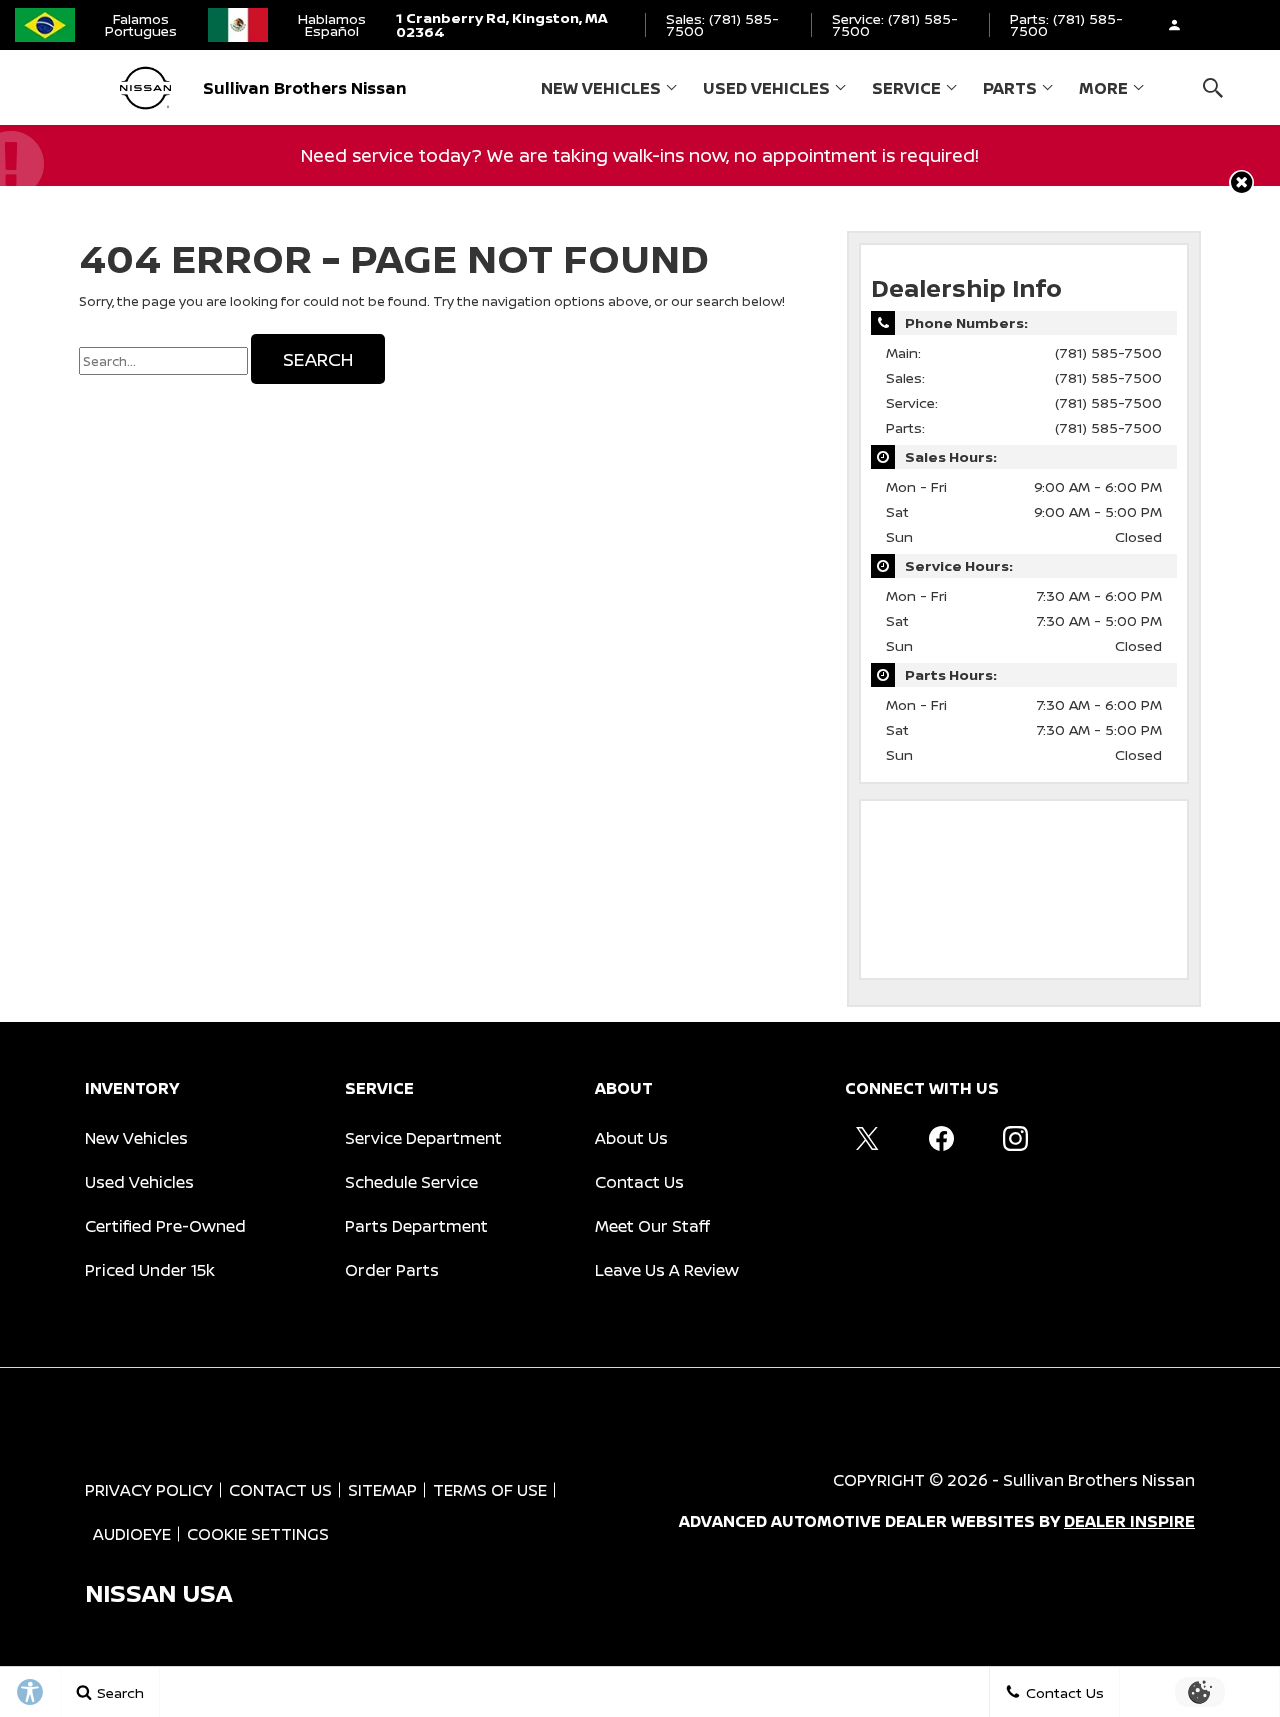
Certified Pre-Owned (165, 1226)
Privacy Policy (149, 1490)
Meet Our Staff (652, 1226)
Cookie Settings (258, 1534)
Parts (1010, 88)
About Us (631, 1138)
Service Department (423, 1138)
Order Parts (392, 1270)
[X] (867, 1138)
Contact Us (639, 1182)
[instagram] (1015, 1138)
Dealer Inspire (1129, 1521)
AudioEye (132, 1534)
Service (906, 88)
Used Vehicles (766, 88)
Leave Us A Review (667, 1270)
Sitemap (382, 1490)
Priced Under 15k (150, 1270)
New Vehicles (601, 88)
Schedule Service (411, 1182)
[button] (1212, 87)
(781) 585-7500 (1108, 352)
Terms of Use (490, 1490)
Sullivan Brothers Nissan (1099, 1480)
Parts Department (416, 1226)
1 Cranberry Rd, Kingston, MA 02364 (502, 24)
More (1103, 92)
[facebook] (941, 1138)
